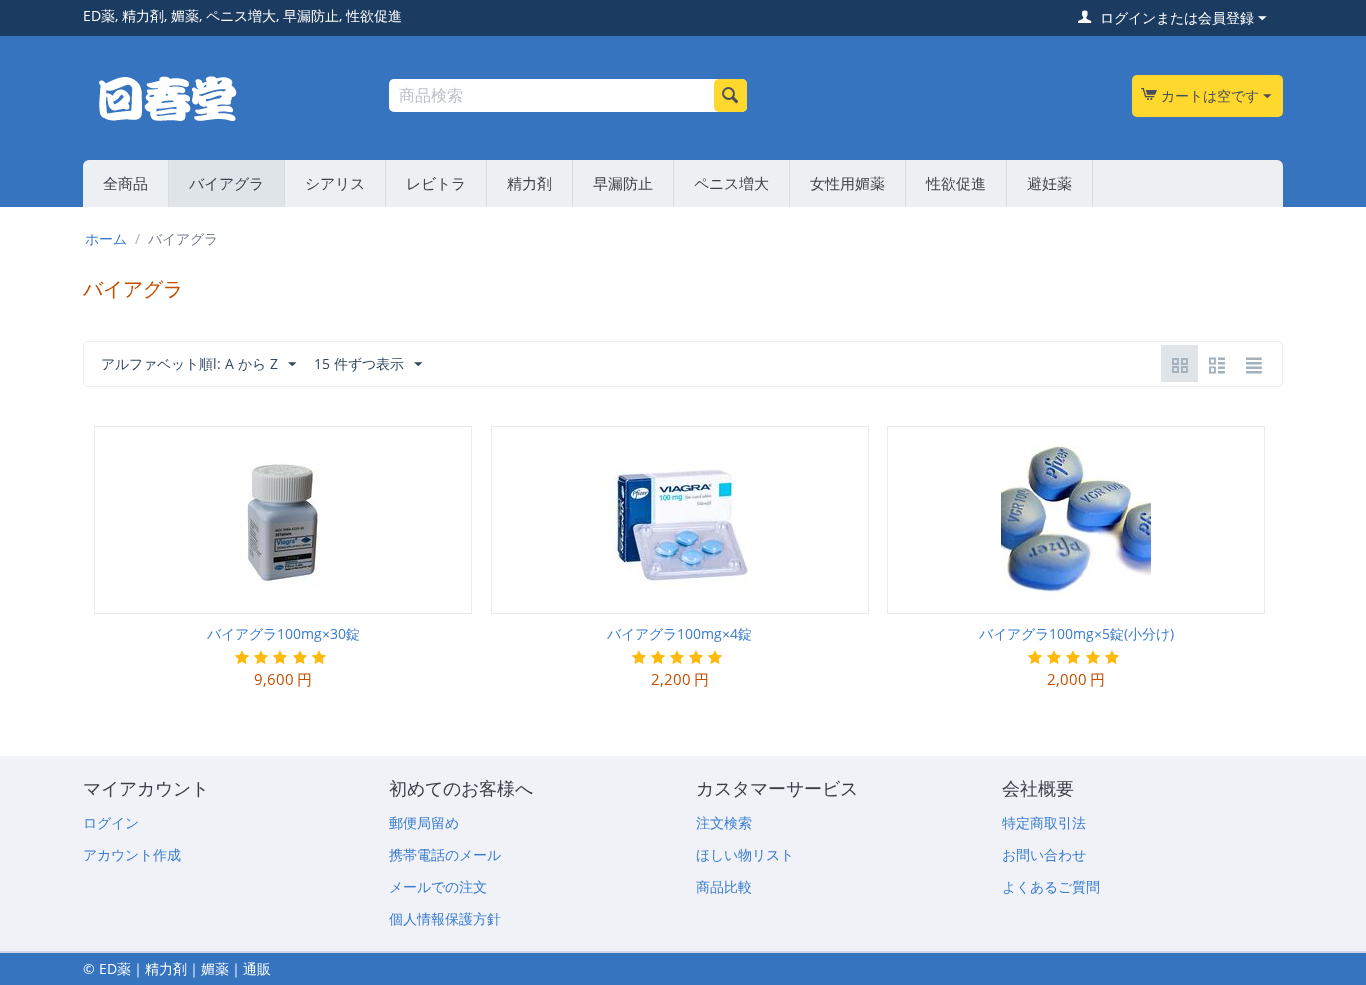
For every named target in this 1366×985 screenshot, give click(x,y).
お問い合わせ (1044, 854)
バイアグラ (226, 183)
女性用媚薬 (847, 183)
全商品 (125, 183)
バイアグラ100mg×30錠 (283, 633)
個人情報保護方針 (445, 918)
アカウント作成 (132, 854)
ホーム (106, 238)
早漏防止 (623, 183)
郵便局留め (424, 822)
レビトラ (436, 183)
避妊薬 (1049, 183)
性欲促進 (956, 183)
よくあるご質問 (1051, 886)
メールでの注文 (438, 886)
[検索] (730, 95)
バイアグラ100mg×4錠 (679, 633)
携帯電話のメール (445, 854)
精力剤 (529, 183)
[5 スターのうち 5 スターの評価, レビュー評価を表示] (282, 657)
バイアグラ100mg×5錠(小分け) (1076, 633)
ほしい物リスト (745, 854)
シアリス (335, 183)
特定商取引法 (1044, 822)
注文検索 (724, 822)
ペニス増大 (731, 183)
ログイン (111, 822)
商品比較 (724, 886)
